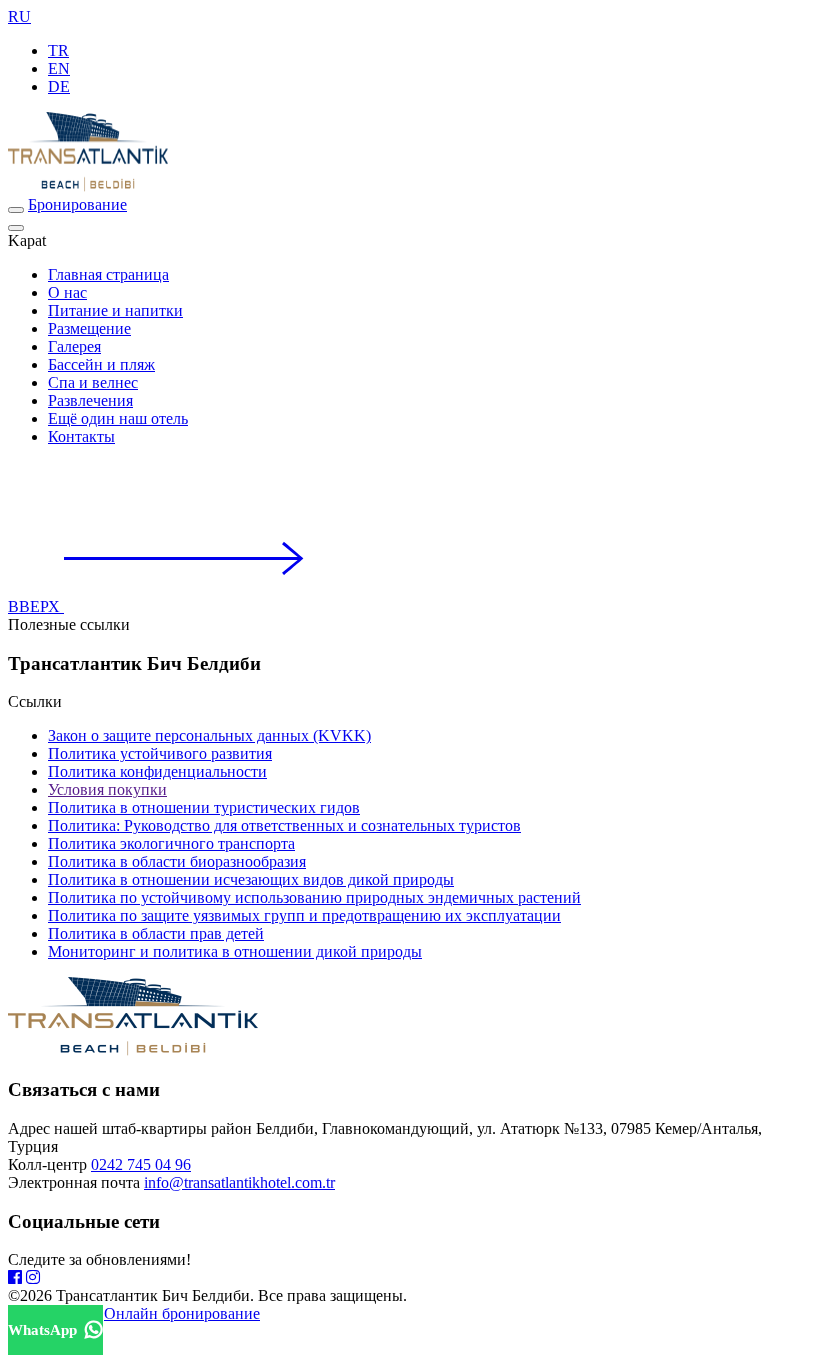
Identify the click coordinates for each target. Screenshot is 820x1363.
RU (19, 16)
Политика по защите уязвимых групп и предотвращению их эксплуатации (304, 915)
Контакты (81, 436)
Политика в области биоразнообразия (177, 861)
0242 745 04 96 (141, 1164)
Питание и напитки (115, 310)
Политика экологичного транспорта (171, 843)
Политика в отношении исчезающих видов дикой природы (251, 879)
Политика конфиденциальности (157, 771)
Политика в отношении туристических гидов (204, 807)
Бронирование (77, 204)
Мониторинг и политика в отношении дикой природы (235, 951)
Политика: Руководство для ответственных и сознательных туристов (284, 825)
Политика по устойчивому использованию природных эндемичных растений (314, 897)
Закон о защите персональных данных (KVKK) (209, 735)
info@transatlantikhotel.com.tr (239, 1182)
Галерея (74, 346)
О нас (67, 292)
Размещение (89, 328)
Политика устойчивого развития (160, 753)
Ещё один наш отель (118, 418)
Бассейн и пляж (101, 364)
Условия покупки (107, 789)
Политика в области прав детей (156, 933)
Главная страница (108, 274)
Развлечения (90, 400)
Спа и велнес (93, 382)
